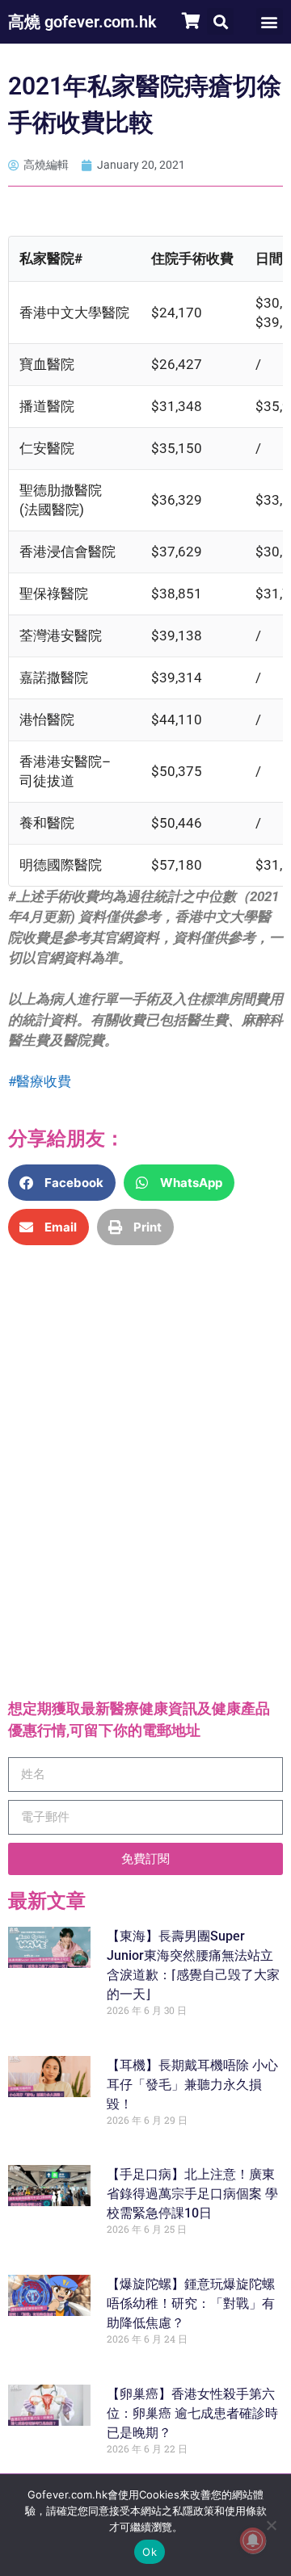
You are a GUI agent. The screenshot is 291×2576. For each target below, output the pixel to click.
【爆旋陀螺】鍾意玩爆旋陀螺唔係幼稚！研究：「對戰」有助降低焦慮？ (191, 2303)
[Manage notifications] (253, 2540)
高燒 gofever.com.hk (82, 22)
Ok (150, 2552)
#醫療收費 (40, 1081)
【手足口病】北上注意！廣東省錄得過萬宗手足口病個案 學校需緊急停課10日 (192, 2194)
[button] (220, 21)
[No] (271, 2525)
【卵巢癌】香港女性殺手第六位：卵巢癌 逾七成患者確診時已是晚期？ (192, 2412)
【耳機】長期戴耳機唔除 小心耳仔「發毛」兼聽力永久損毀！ (192, 2084)
